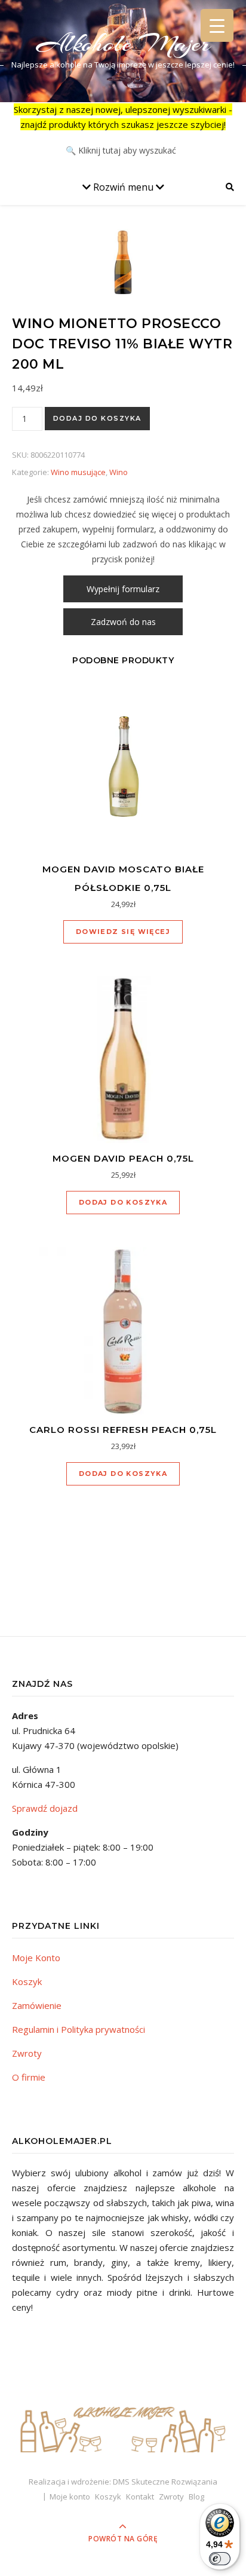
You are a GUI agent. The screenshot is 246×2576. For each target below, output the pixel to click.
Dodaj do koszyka (97, 418)
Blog (196, 2497)
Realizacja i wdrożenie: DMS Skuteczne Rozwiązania (123, 2482)
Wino (119, 472)
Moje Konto (36, 1958)
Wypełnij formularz (123, 589)
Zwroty (27, 2053)
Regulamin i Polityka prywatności (79, 2029)
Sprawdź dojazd (45, 1808)
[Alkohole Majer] (123, 2424)
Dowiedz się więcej (123, 932)
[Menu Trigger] (217, 25)
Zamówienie (37, 2005)
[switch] (220, 2559)
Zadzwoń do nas (123, 622)
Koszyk (27, 1981)
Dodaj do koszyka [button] (123, 1202)
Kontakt (140, 2497)
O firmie (29, 2077)
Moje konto (70, 2497)
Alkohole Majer (123, 43)
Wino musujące (78, 472)
